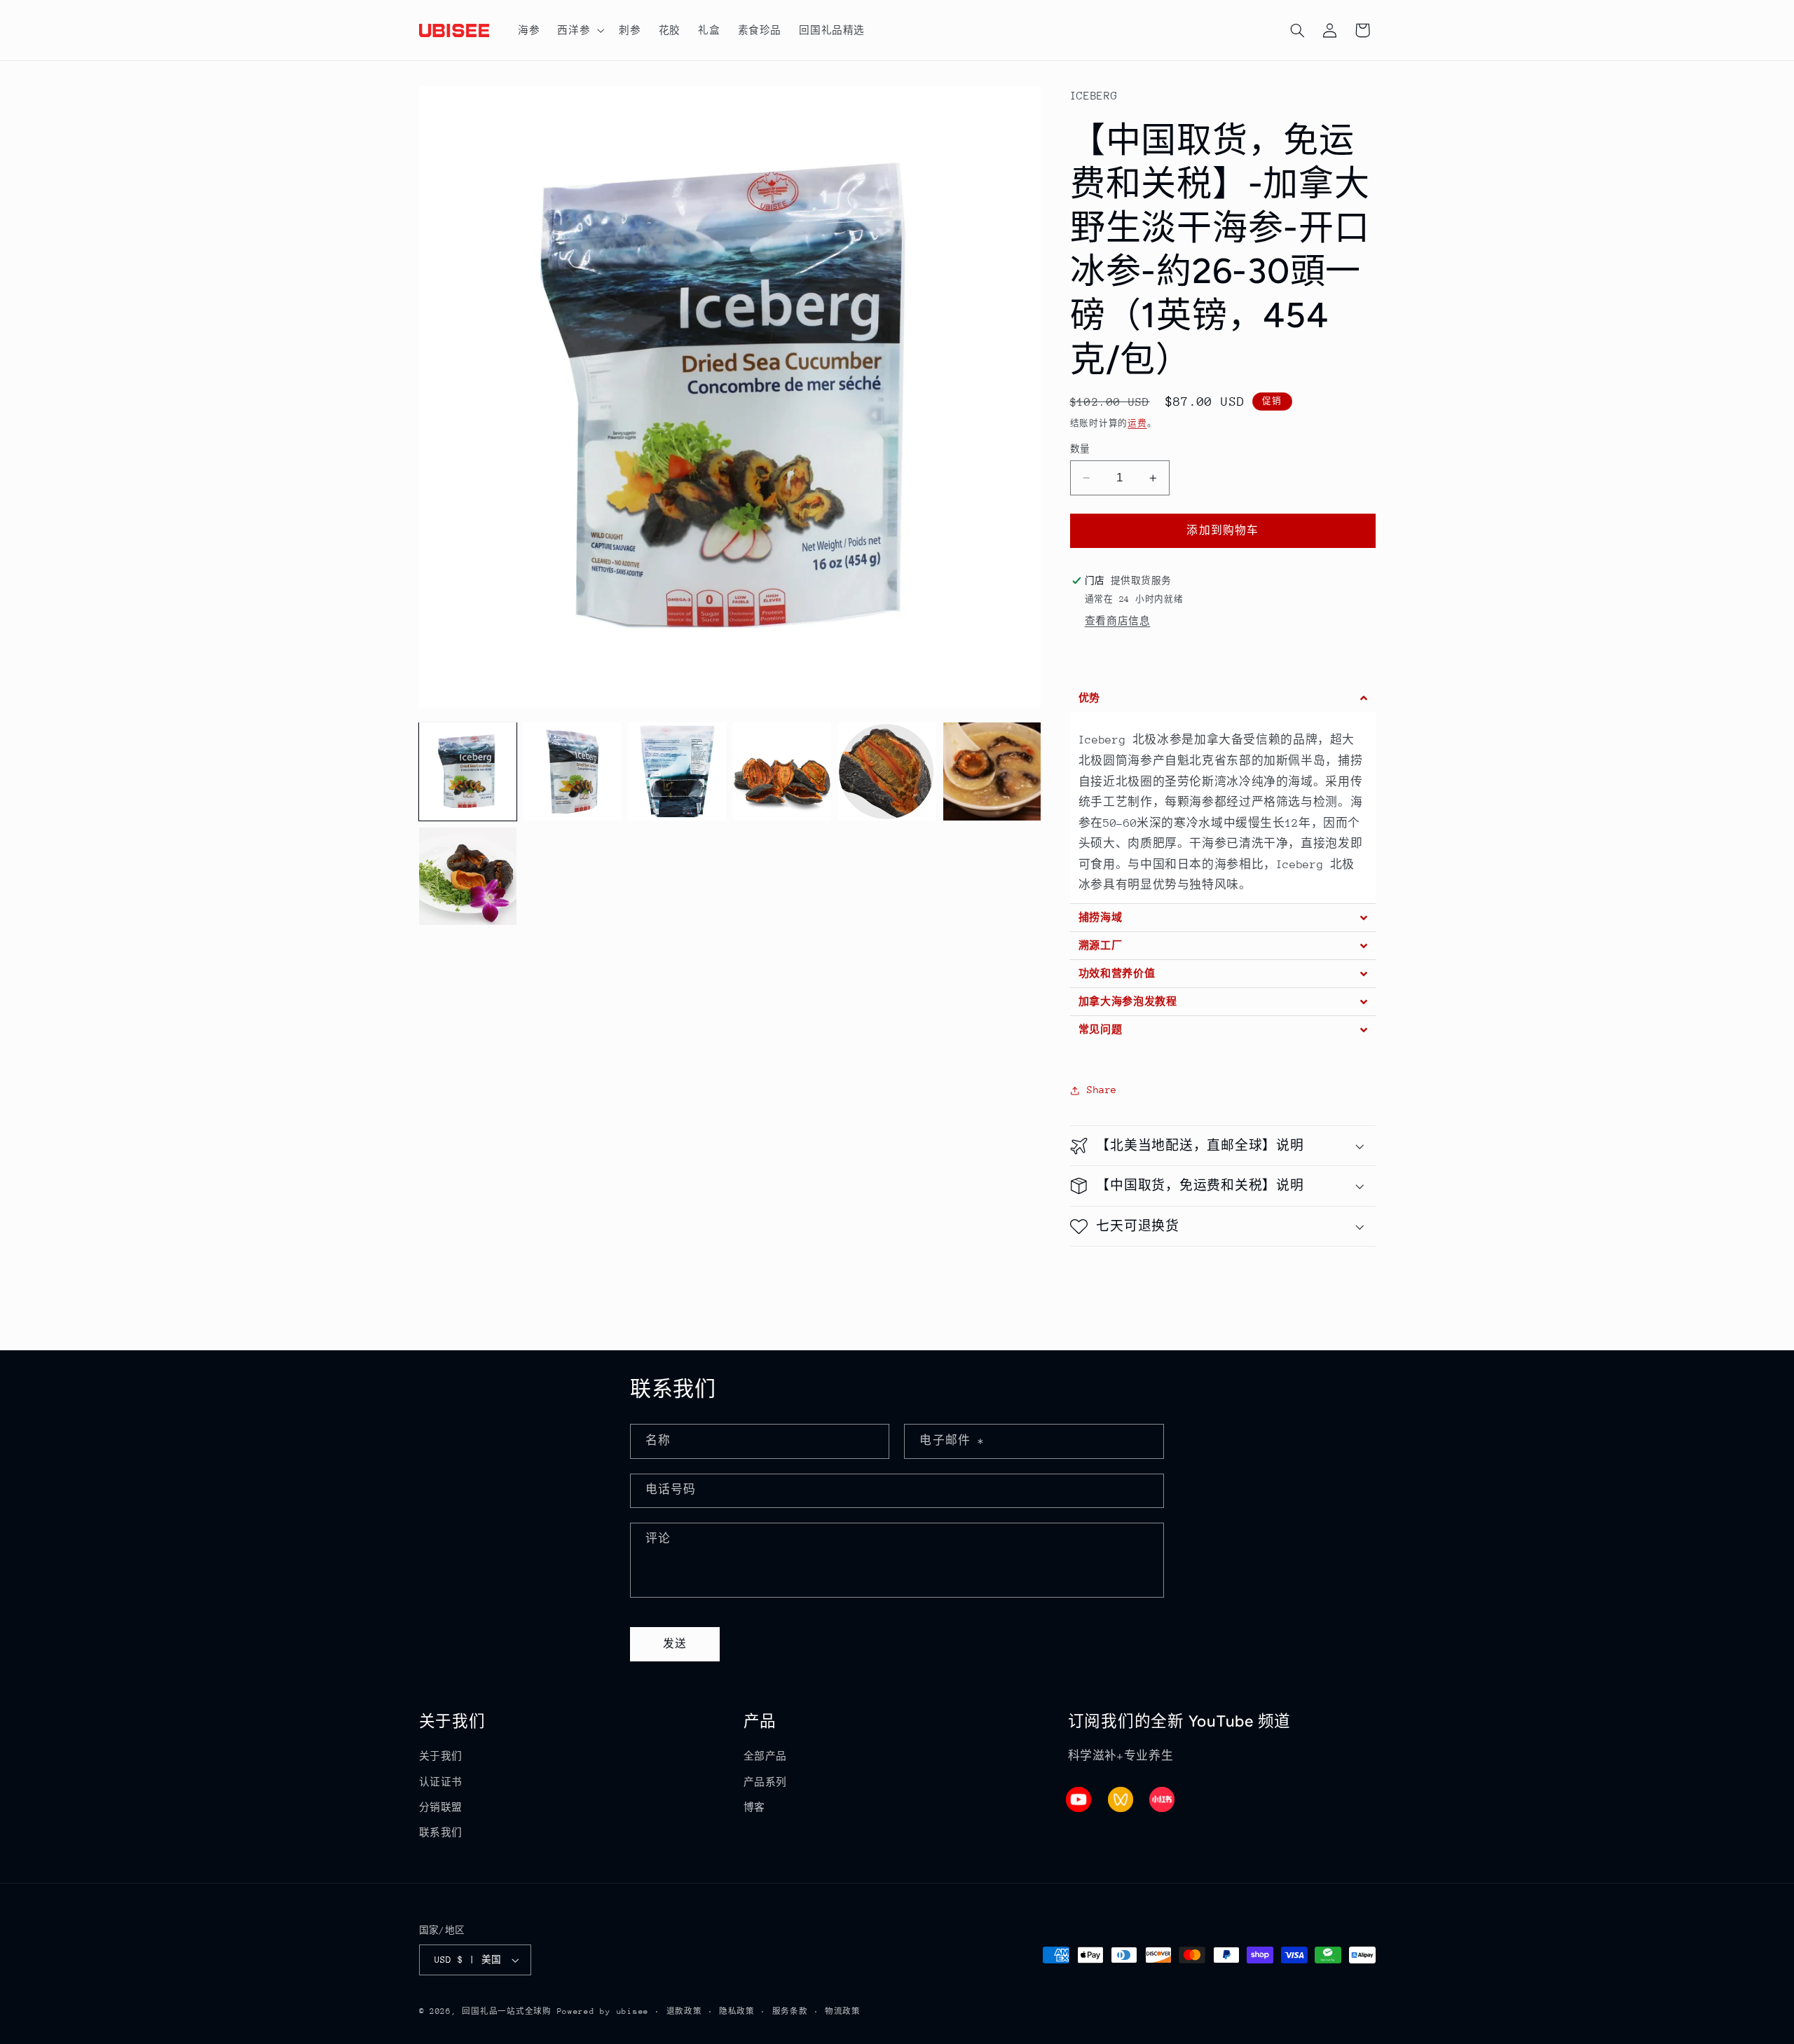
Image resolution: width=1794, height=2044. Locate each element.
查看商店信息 (1118, 621)
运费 (1137, 423)
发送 (675, 1644)
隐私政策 (737, 2011)
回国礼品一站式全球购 (506, 2011)
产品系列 (766, 1782)
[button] (580, 30)
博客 (754, 1807)
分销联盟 (441, 1807)
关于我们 (441, 1756)
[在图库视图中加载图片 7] (468, 876)
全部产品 (766, 1756)
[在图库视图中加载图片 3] (677, 771)
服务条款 (790, 2011)
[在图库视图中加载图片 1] (468, 771)
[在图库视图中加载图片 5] (887, 771)
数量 (1080, 449)
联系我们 (441, 1832)
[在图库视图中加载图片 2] (572, 771)
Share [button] (1102, 1090)
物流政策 (843, 2011)
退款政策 (684, 2011)
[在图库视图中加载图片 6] (992, 771)
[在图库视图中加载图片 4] (782, 771)
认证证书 (441, 1782)
